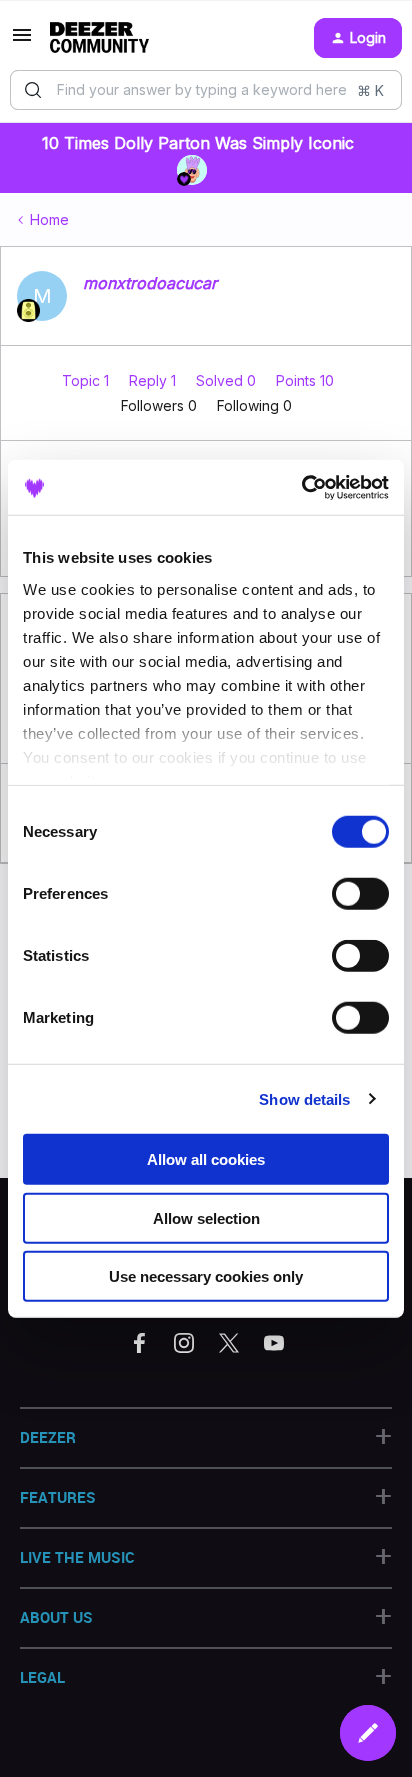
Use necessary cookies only (206, 1276)
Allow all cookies (206, 1159)
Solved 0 (228, 380)
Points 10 (305, 380)
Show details (304, 1098)
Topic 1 (87, 380)
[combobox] (206, 90)
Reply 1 (154, 380)
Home (49, 219)
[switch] (360, 894)
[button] (22, 41)
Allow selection (206, 1217)
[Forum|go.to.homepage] (99, 38)
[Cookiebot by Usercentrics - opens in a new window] (301, 487)
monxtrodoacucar (150, 283)
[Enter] (33, 90)
